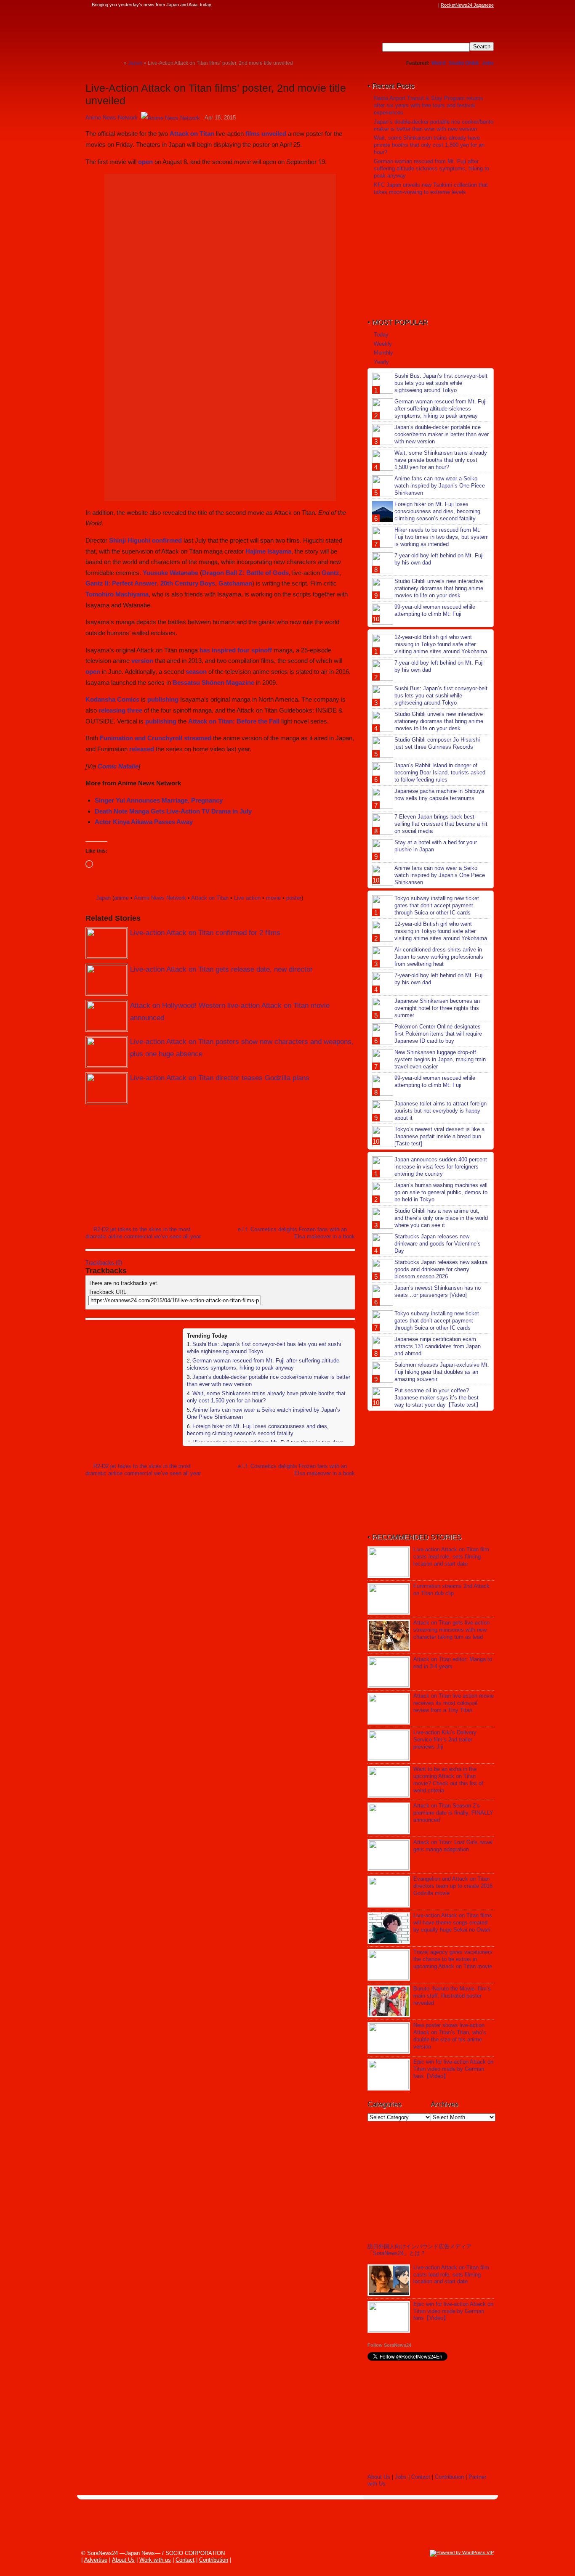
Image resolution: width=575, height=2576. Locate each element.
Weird (438, 63)
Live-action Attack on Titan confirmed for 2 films (205, 933)
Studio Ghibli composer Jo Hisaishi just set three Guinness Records (437, 743)
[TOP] (117, 63)
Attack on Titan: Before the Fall (234, 721)
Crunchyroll (165, 738)
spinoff (262, 650)
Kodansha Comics (112, 699)
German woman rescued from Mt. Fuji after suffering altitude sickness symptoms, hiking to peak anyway (263, 1364)
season (196, 672)
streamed (198, 738)
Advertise (96, 2560)
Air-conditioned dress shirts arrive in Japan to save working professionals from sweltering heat (439, 957)
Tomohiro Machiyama (117, 594)
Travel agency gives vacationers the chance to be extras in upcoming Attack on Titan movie (453, 1959)
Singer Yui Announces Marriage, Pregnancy (159, 800)
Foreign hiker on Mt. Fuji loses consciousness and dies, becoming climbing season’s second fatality (258, 1430)
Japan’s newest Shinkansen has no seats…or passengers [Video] (438, 1291)
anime (121, 898)
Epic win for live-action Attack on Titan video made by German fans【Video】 (453, 2069)
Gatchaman (235, 583)
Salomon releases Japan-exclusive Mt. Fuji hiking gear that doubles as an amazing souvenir (442, 1372)
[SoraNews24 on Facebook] (394, 5)
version (142, 661)
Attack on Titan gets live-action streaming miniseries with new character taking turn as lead (451, 1630)
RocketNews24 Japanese (467, 5)
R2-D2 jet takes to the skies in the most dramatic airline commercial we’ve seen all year (143, 1233)
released (142, 749)
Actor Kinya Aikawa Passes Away (144, 822)
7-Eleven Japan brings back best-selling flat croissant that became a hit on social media (441, 824)
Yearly (381, 362)
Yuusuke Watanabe (170, 573)
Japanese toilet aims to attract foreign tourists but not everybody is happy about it (441, 1111)
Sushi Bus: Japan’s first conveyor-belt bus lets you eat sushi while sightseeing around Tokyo (441, 383)
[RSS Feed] (434, 5)
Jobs (488, 63)
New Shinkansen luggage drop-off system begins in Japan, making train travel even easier (440, 1059)
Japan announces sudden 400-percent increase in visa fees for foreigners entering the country (441, 1167)
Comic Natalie (118, 766)
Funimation (116, 738)
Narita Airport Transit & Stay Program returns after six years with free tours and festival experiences (429, 105)
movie (273, 898)
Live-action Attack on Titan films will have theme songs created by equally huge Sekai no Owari (453, 1923)
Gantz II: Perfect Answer (121, 583)
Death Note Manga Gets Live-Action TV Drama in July (173, 811)
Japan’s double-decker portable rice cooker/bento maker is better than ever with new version (434, 125)
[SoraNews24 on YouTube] (426, 5)
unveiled (274, 134)
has (205, 650)
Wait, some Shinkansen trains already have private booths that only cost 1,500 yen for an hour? (429, 145)
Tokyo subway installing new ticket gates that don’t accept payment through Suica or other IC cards (437, 905)
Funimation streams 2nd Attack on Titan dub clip (451, 1590)
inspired (224, 650)
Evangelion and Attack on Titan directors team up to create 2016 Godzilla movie (453, 1886)
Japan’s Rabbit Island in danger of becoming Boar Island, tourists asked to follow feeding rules (440, 773)
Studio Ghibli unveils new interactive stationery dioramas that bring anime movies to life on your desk (439, 588)
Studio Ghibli (464, 63)
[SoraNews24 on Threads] (410, 5)
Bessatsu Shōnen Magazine (213, 682)
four (244, 650)
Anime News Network (112, 118)
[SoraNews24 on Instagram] (402, 5)
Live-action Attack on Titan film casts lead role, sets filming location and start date (451, 1557)
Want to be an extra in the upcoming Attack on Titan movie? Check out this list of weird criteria (448, 1780)
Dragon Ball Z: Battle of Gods (245, 573)
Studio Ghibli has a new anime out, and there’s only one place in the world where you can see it (441, 1218)
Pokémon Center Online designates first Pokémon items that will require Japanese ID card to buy (438, 1034)
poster (294, 898)
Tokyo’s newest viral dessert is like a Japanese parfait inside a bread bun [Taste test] (439, 1136)
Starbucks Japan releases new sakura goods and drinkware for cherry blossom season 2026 (441, 1269)
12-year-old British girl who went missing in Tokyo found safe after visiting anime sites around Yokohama (441, 644)
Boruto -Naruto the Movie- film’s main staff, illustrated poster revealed (452, 1996)
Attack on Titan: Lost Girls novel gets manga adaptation (453, 1846)
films (253, 134)
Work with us (155, 2560)
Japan (103, 898)
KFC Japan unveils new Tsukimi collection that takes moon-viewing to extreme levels (431, 188)
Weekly (383, 344)
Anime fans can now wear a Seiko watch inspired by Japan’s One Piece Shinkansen (440, 486)
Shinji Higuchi (130, 540)
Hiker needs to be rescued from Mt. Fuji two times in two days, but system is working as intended (442, 537)
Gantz (330, 573)
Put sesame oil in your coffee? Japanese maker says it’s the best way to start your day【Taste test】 (438, 1398)
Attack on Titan (192, 134)
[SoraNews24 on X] (418, 5)
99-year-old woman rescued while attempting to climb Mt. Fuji (435, 610)
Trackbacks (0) (104, 1263)
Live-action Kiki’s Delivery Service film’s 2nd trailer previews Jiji (445, 1740)
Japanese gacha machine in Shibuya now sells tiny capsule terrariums (439, 795)
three (135, 710)
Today (381, 335)
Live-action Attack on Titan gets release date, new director (221, 969)
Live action (247, 898)
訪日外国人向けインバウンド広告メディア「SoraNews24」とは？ (419, 2250)
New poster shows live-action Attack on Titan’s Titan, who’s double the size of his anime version (450, 2036)
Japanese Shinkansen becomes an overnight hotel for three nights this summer (437, 1008)
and (140, 738)
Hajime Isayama (268, 551)
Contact (421, 2477)
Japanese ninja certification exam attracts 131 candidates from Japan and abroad (438, 1346)
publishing (163, 699)
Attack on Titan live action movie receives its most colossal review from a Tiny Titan (454, 1703)
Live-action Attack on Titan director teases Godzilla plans (220, 1078)
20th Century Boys (188, 583)
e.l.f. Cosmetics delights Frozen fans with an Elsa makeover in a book (296, 1233)
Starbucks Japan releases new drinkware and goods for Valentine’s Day (438, 1244)
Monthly (383, 353)
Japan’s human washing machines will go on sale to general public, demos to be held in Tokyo (441, 1192)
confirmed (167, 540)
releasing (112, 710)
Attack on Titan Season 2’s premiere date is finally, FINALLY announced (453, 1813)
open (145, 162)
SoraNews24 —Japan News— (172, 32)
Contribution (449, 2477)
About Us (379, 2477)
